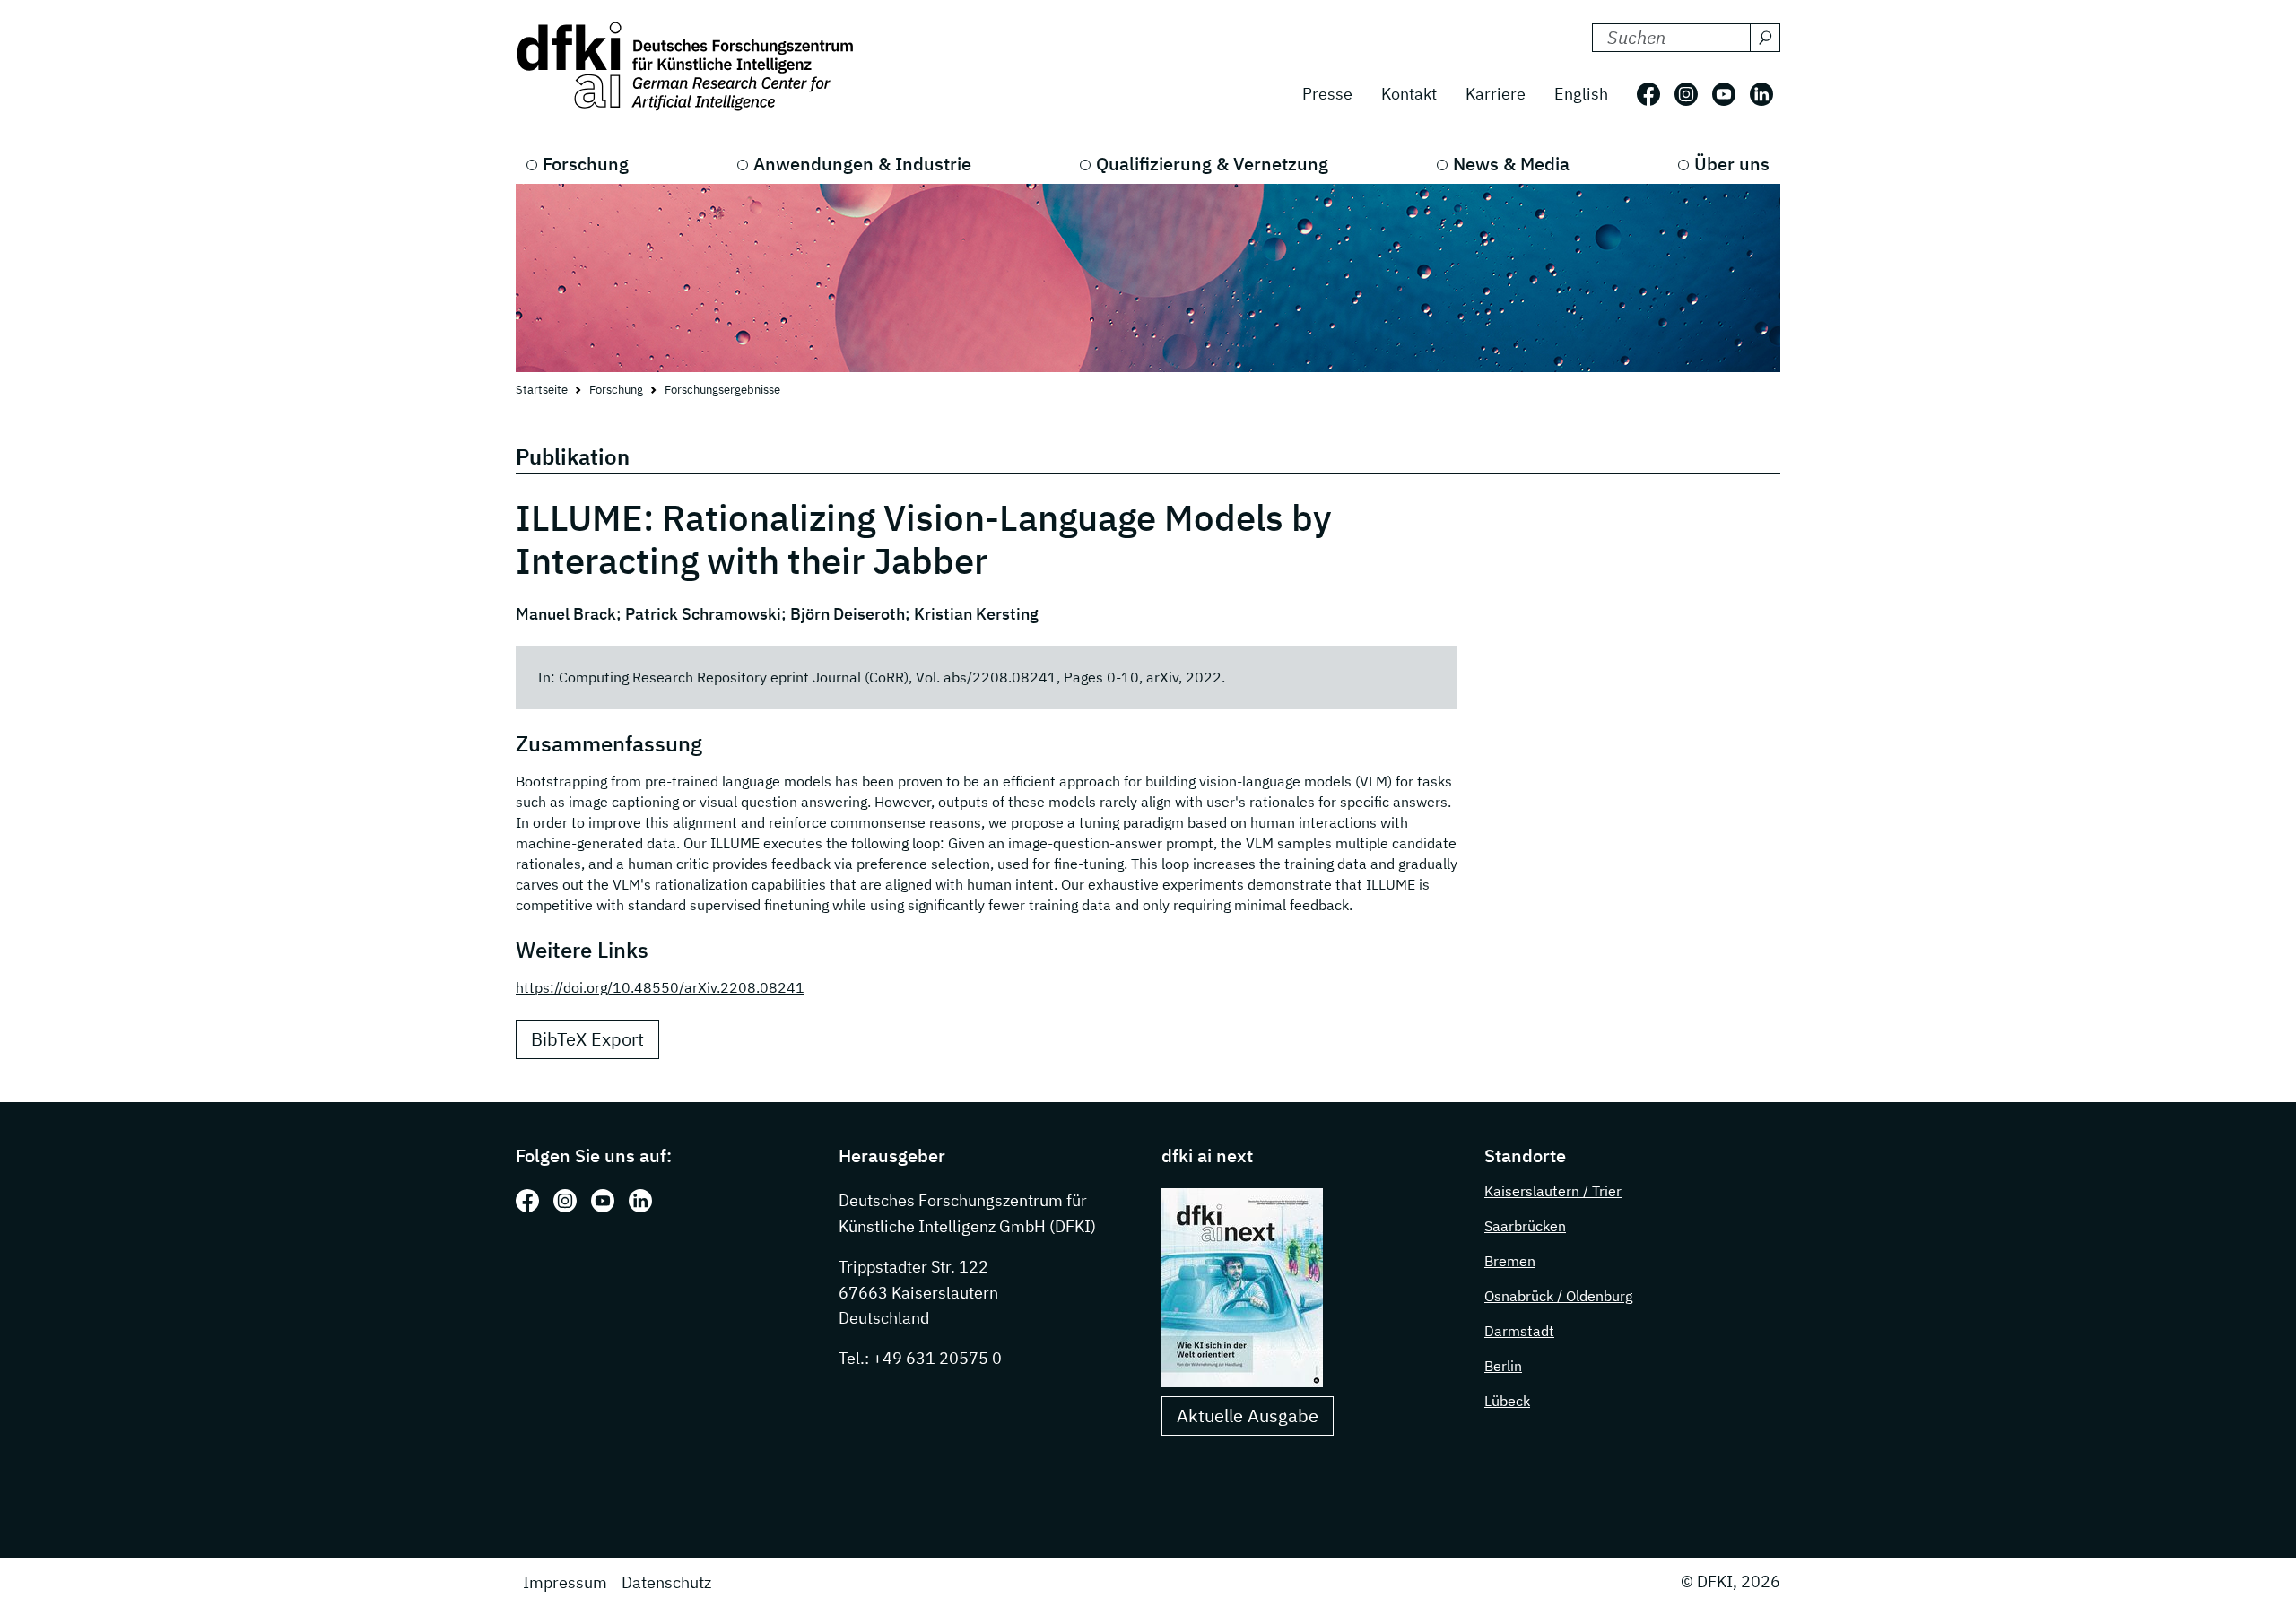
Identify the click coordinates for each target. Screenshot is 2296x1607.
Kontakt (1409, 94)
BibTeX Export (587, 1039)
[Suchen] (1765, 38)
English (1581, 94)
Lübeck (1507, 1401)
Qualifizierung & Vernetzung (1212, 164)
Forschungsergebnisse (722, 390)
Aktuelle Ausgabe (1248, 1416)
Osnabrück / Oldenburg (1558, 1296)
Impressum (565, 1582)
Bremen (1510, 1261)
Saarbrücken (1525, 1226)
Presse (1327, 94)
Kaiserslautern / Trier (1553, 1191)
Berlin (1503, 1366)
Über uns (1732, 164)
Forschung (586, 164)
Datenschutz (666, 1582)
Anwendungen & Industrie (862, 164)
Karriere (1496, 94)
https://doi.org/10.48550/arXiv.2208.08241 (660, 987)
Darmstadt (1519, 1331)
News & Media (1511, 164)
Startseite (542, 390)
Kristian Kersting (976, 614)
